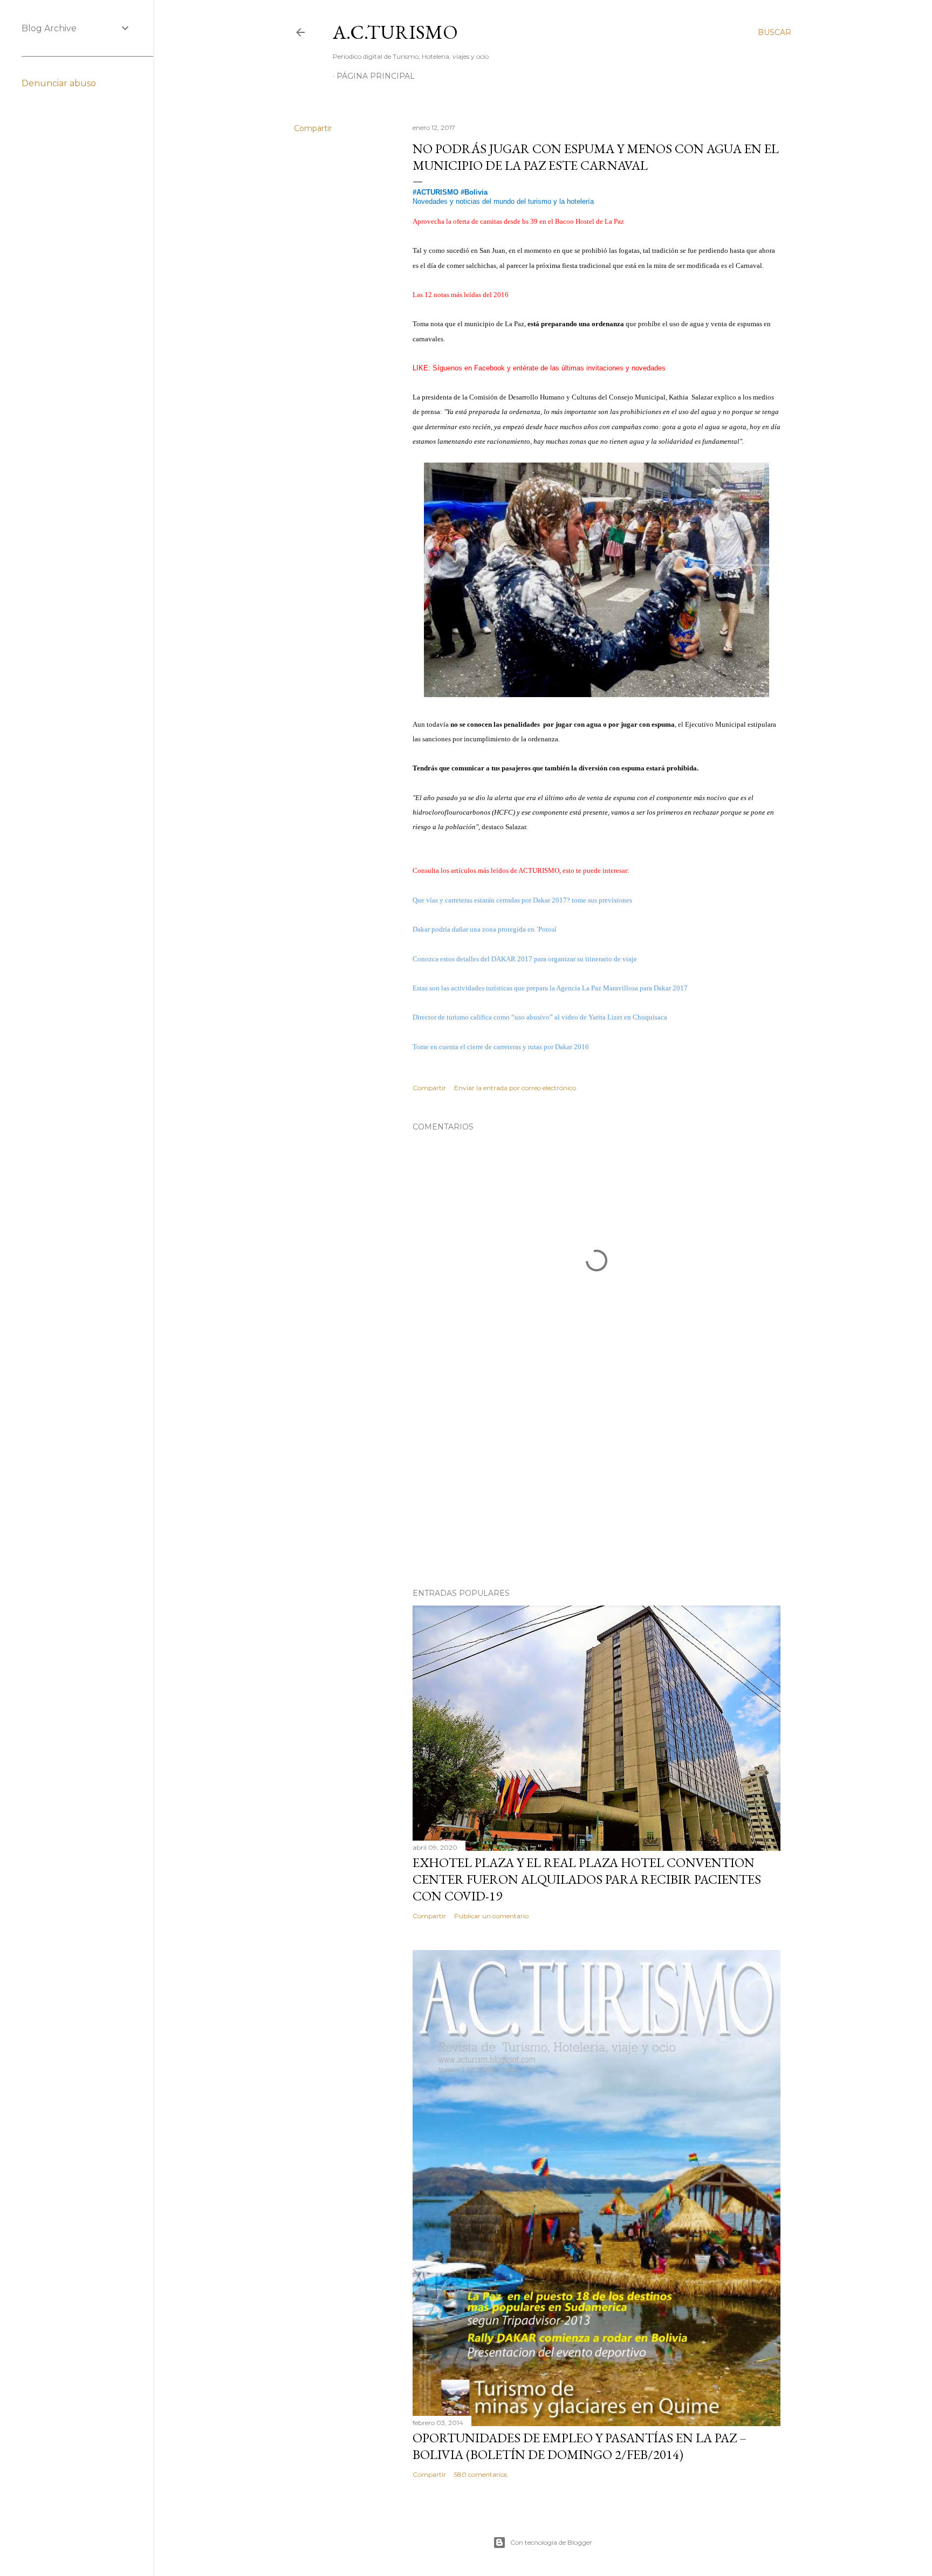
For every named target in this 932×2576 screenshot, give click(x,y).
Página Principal (376, 76)
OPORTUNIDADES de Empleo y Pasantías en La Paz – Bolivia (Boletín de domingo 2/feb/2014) (580, 2446)
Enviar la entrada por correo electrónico (515, 1088)
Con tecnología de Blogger (551, 2542)
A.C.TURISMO (395, 32)
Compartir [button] (313, 128)
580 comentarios (481, 2474)
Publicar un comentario (491, 1916)
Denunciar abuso (59, 83)
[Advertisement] (597, 1486)
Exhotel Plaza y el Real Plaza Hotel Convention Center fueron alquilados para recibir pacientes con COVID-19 (587, 1879)
